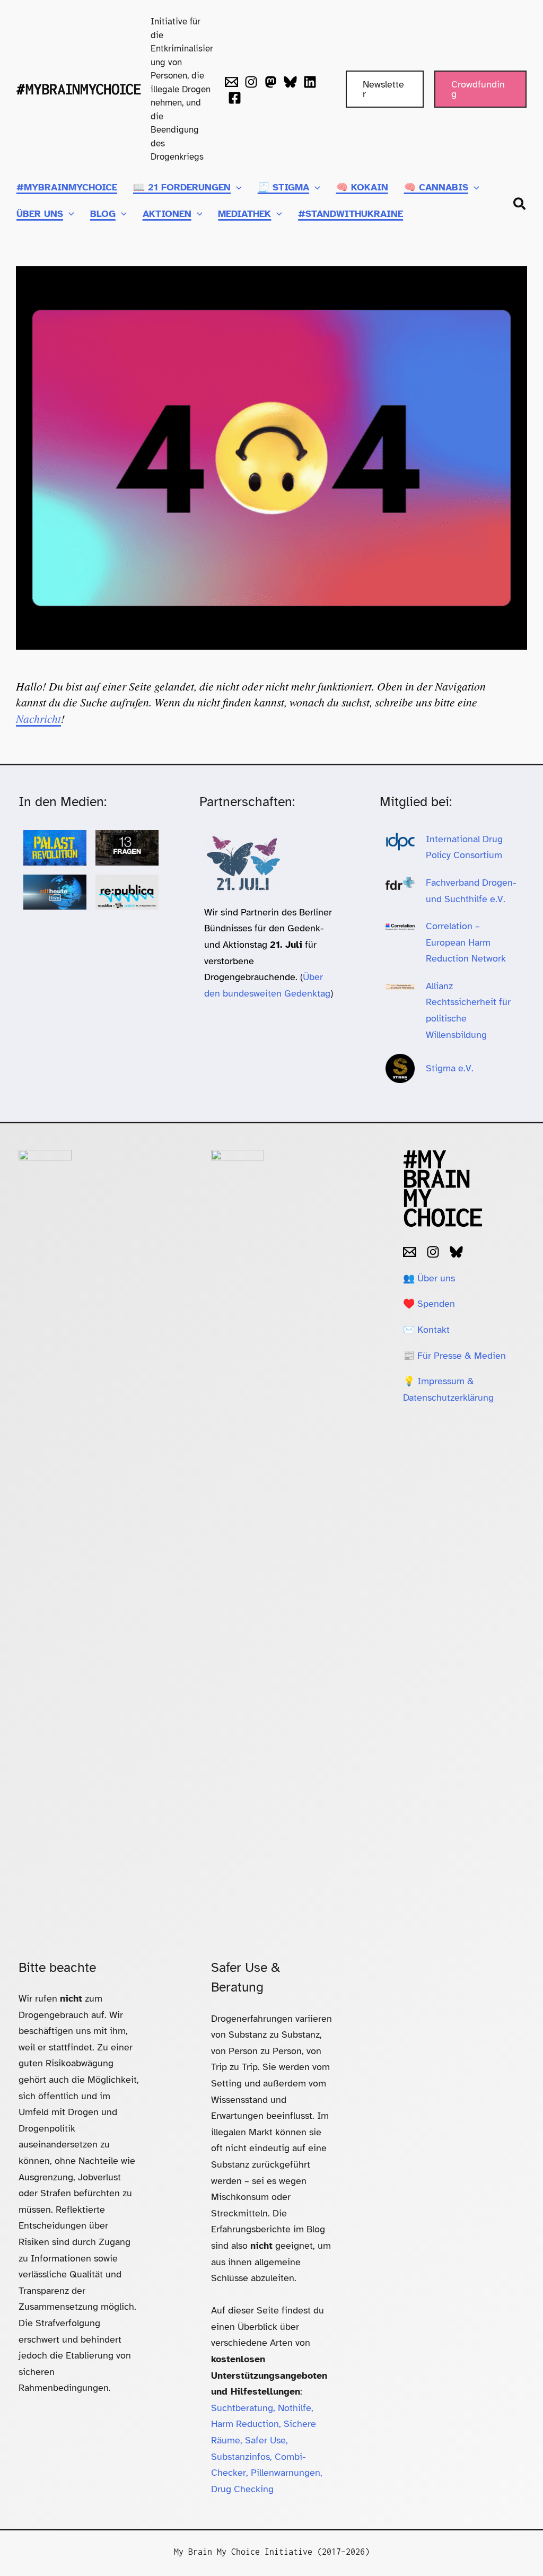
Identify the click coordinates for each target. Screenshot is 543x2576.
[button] (385, 89)
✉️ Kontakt (426, 1330)
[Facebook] (235, 98)
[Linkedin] (310, 82)
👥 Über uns (429, 1278)
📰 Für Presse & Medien (454, 1356)
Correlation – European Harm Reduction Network (466, 942)
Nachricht (38, 718)
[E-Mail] (410, 1252)
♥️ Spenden (429, 1304)
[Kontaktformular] (231, 82)
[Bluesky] (290, 82)
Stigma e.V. (450, 1068)
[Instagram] (251, 82)
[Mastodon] (271, 82)
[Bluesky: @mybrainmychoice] (456, 1252)
